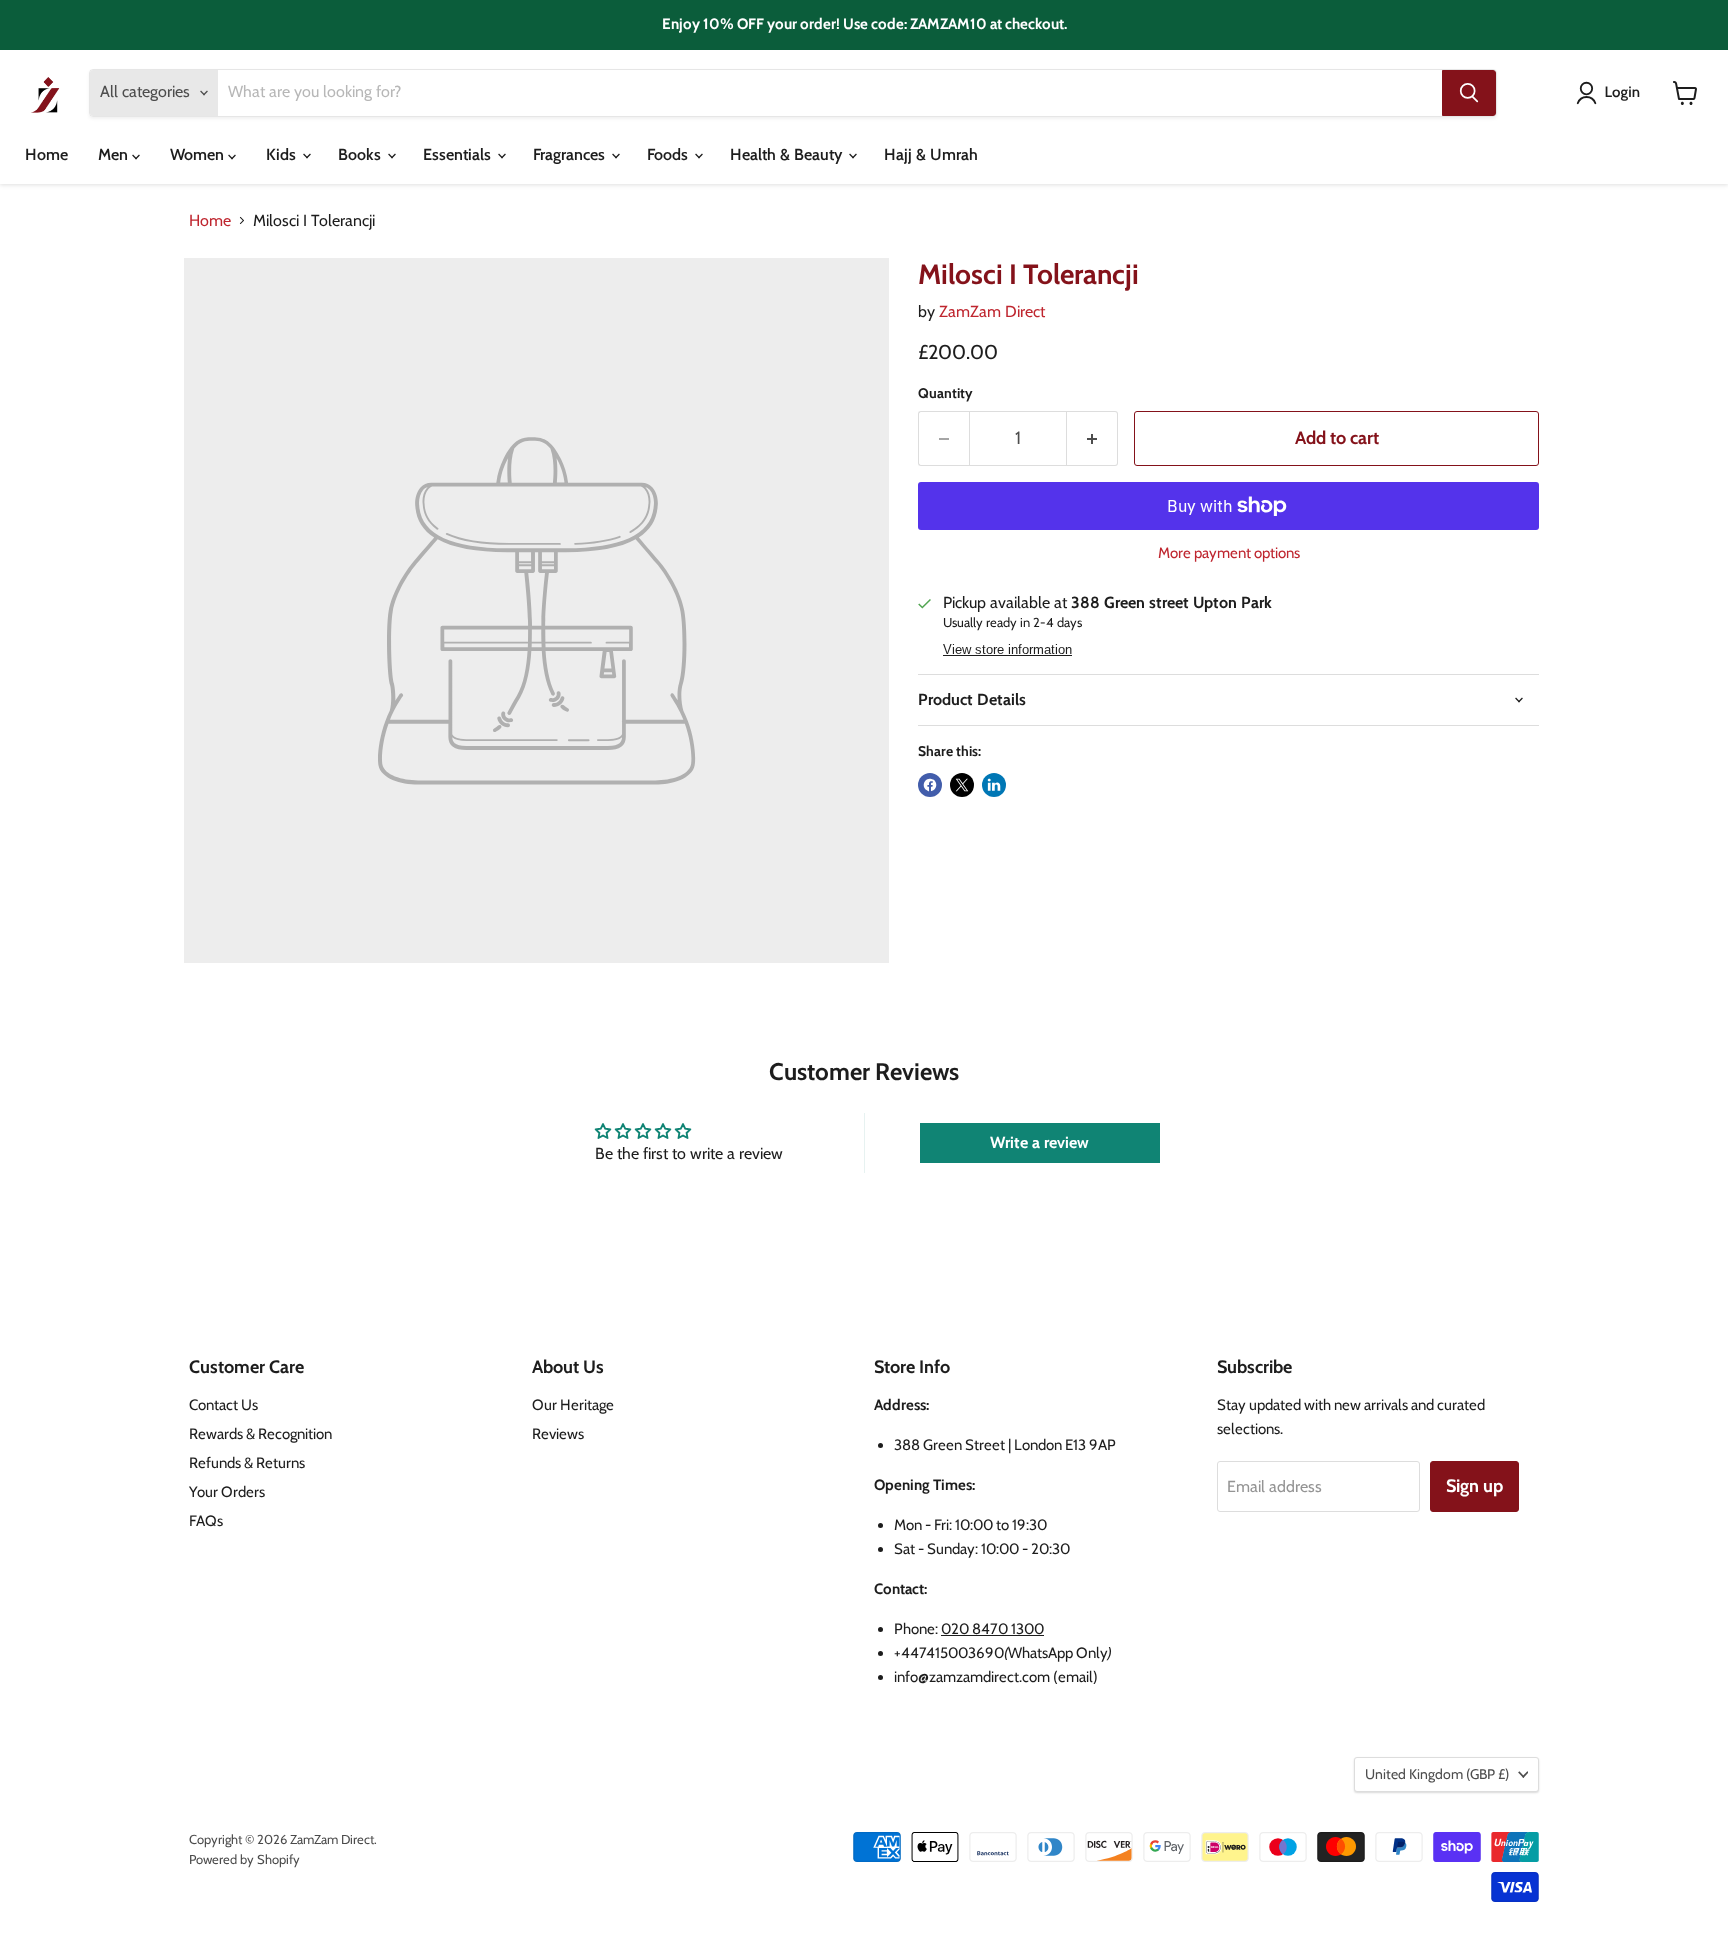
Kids (283, 154)
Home (46, 154)
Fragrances (571, 154)
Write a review (1039, 1142)
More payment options (1229, 553)
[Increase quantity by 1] (1092, 438)
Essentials (459, 154)
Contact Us (223, 1405)
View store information (1007, 650)
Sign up (1474, 1486)
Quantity (945, 393)
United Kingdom (1437, 1774)
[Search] (1469, 93)
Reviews (558, 1434)
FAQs (206, 1521)
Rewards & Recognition (260, 1434)
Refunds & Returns (247, 1463)
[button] (1612, 93)
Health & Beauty (788, 154)
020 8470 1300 (992, 1629)
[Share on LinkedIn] (994, 785)
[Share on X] (962, 785)
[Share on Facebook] (930, 785)
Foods (669, 154)
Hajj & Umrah (931, 154)
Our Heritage (573, 1405)
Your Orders (227, 1492)
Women (199, 154)
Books (361, 154)
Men (115, 154)
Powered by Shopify (244, 1859)
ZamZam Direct (992, 311)
